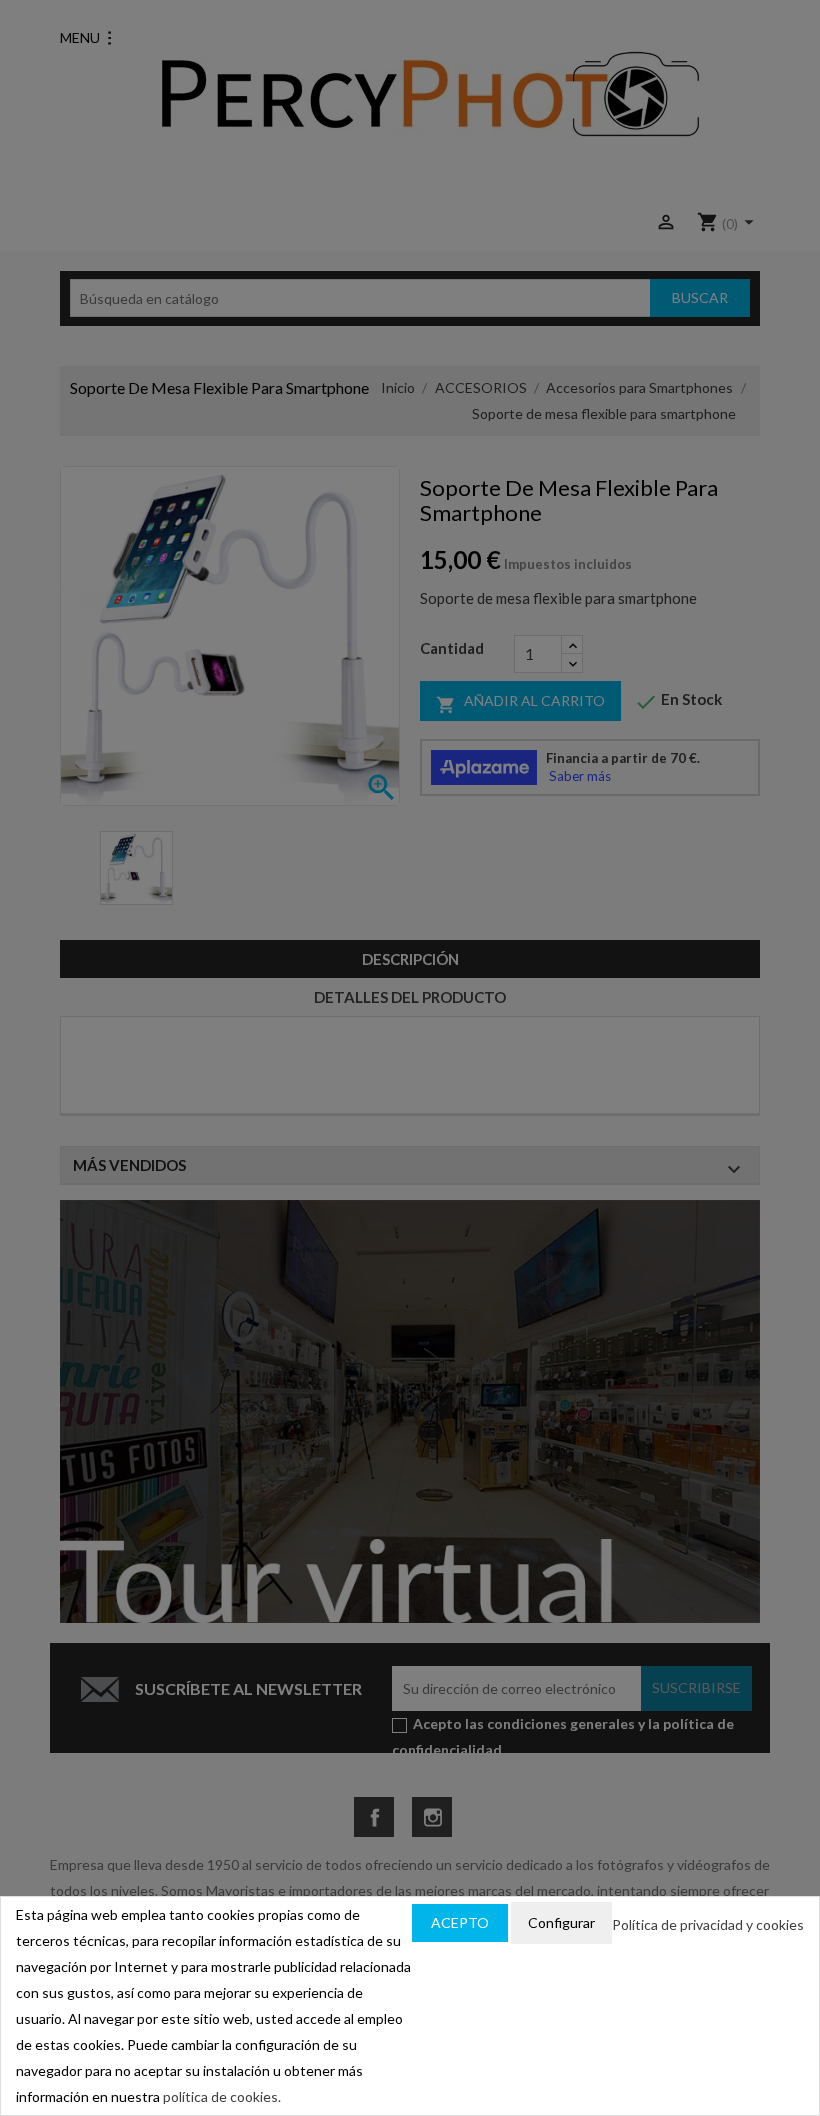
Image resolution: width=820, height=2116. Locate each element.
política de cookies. (222, 2096)
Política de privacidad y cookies (708, 1924)
